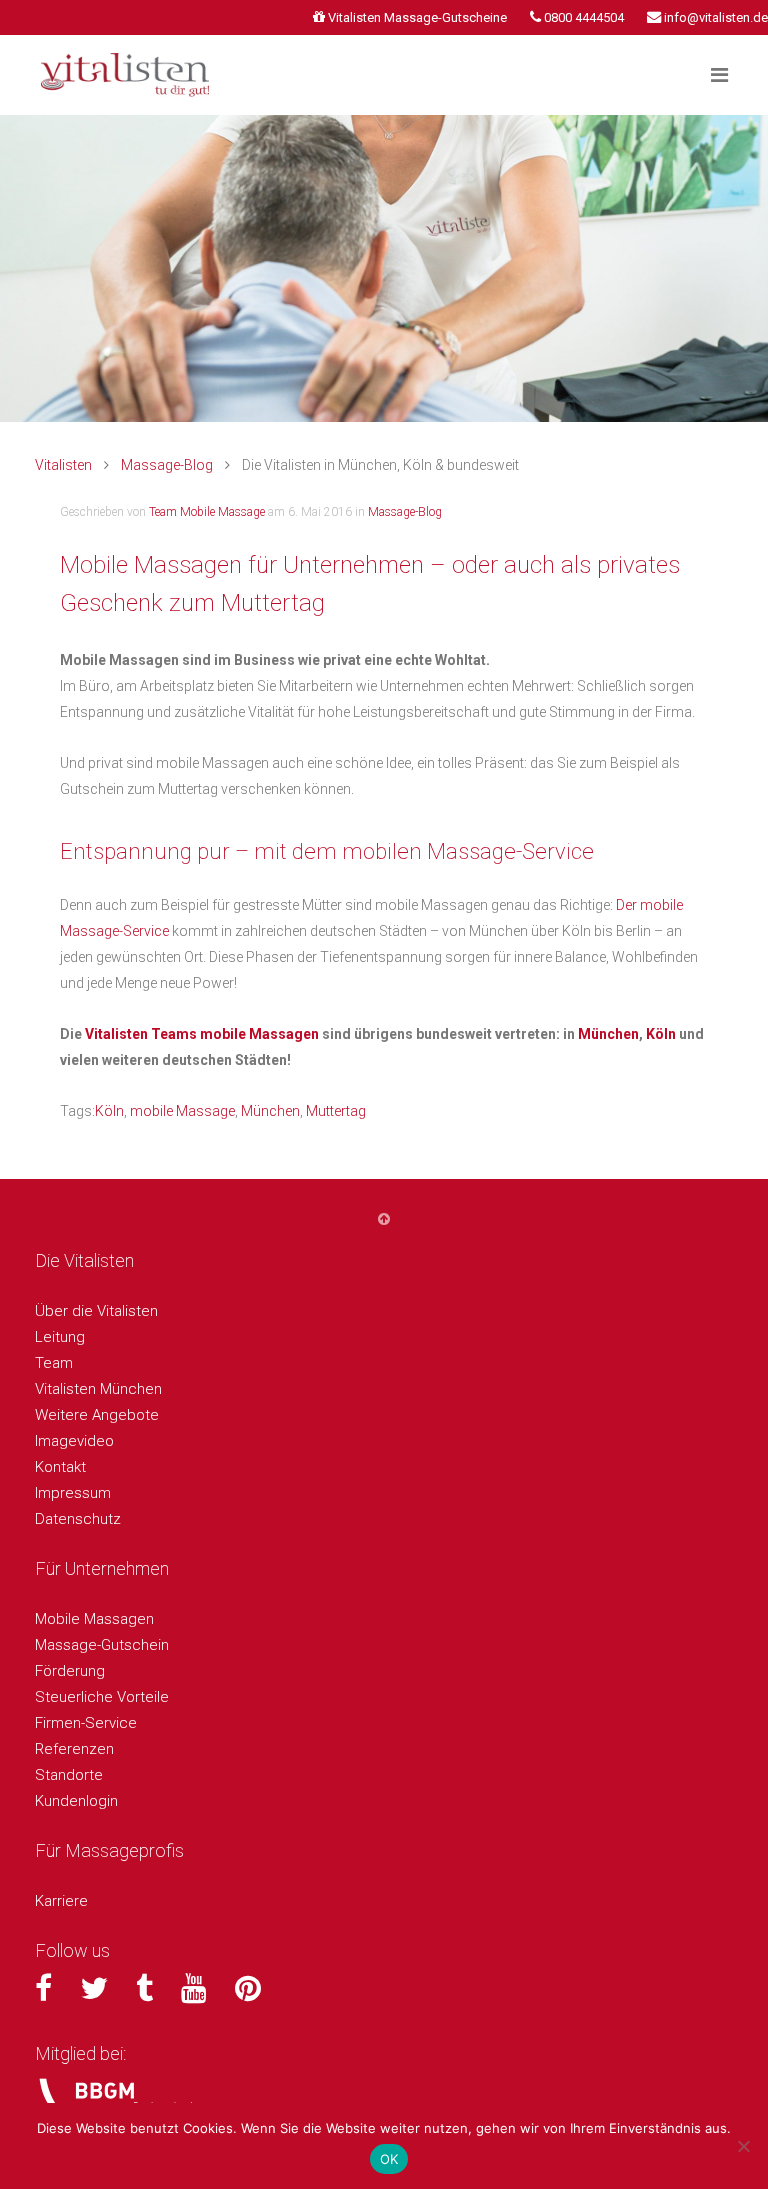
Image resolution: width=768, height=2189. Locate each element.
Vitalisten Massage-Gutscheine (417, 17)
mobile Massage (182, 1111)
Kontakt (60, 1467)
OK (389, 2159)
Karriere (61, 1901)
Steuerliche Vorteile (102, 1697)
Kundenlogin (76, 1801)
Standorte (69, 1775)
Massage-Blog (167, 465)
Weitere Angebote (97, 1415)
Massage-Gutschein (102, 1645)
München (608, 1034)
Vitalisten (63, 465)
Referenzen (74, 1749)
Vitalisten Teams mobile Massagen (202, 1034)
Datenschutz (78, 1519)
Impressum (73, 1493)
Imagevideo (74, 1441)
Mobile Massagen (94, 1619)
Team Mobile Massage (207, 512)
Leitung (60, 1337)
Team (54, 1363)
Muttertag (336, 1111)
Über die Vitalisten (96, 1311)
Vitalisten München (98, 1389)
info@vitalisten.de (716, 17)
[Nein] (743, 2146)
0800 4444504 (584, 17)
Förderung (70, 1671)
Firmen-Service (86, 1723)
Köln (661, 1034)
